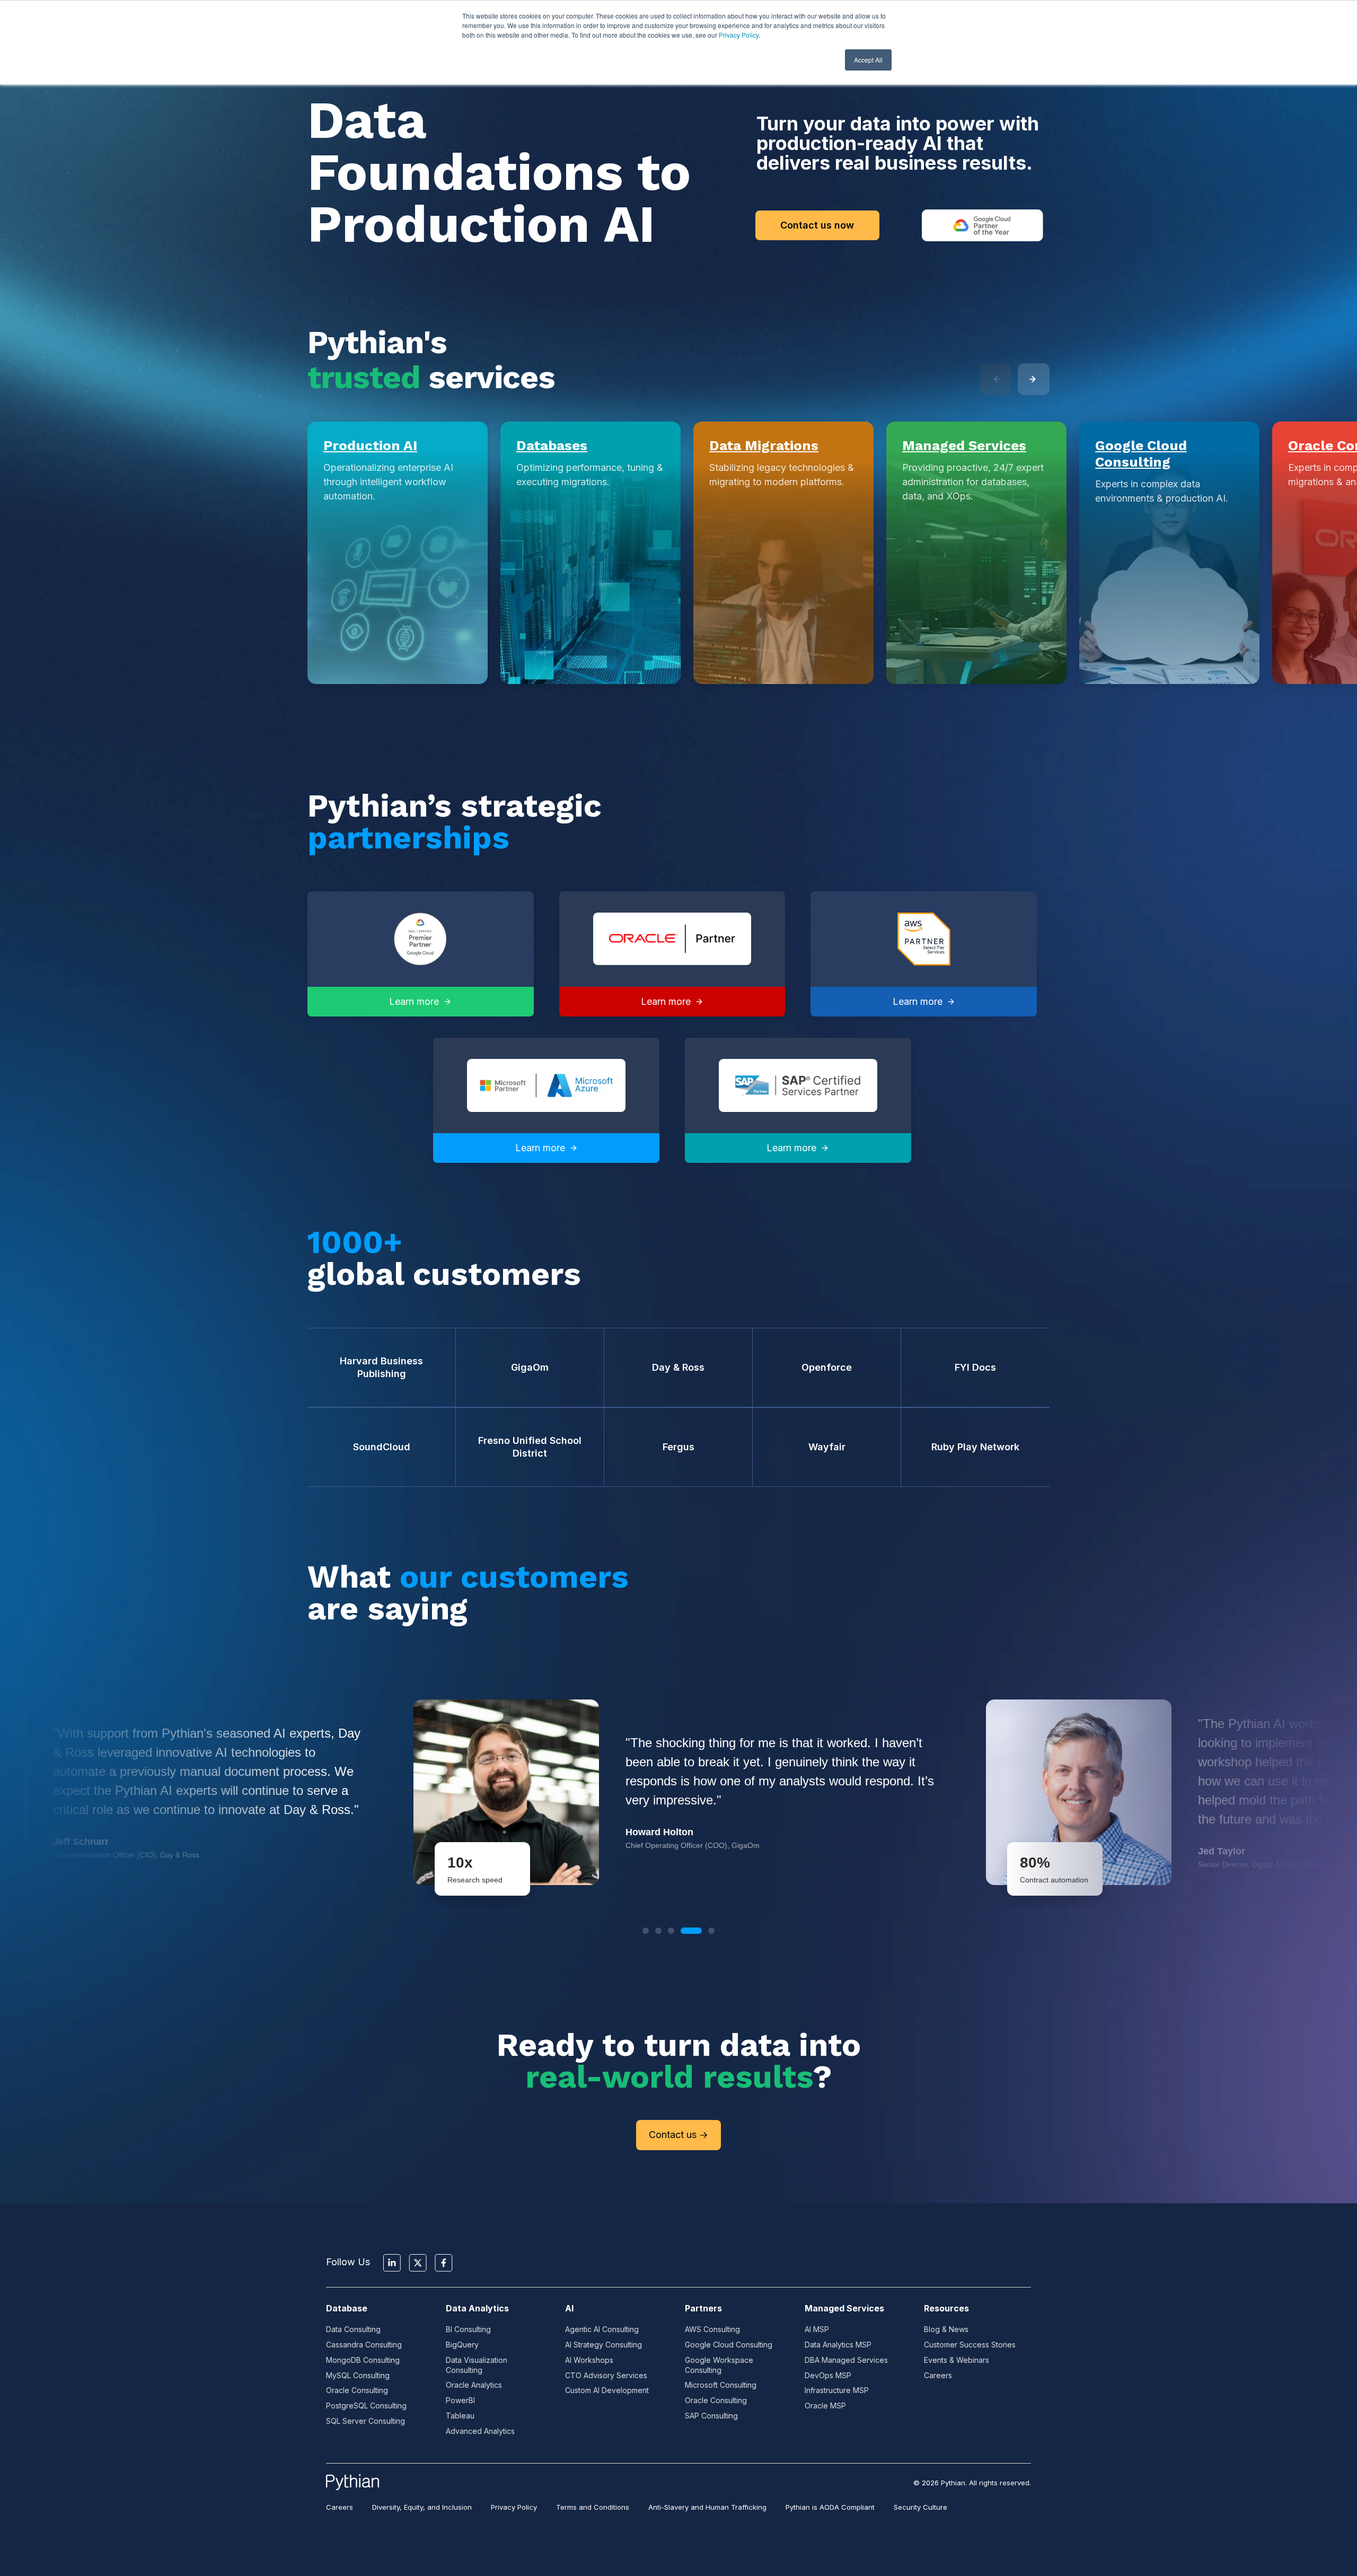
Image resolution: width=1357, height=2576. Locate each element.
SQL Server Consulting (365, 2421)
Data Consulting (353, 2329)
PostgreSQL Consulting (366, 2406)
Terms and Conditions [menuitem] (593, 2507)
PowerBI (460, 2400)
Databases (552, 445)
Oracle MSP (825, 2406)
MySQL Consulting (358, 2375)
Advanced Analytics (480, 2431)
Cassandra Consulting (364, 2345)
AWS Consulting (712, 2329)
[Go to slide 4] (691, 1931)
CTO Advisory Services (606, 2375)
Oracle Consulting (357, 2390)
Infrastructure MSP (837, 2390)
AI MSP (817, 2329)
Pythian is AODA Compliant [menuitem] (830, 2507)
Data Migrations (764, 445)
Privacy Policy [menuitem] (514, 2507)
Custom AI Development (607, 2390)
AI (569, 2308)
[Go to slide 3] (671, 1931)
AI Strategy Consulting (603, 2345)
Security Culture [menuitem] (920, 2507)
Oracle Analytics (474, 2385)
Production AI (370, 445)
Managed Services (964, 445)
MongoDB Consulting (363, 2360)
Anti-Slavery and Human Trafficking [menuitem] (707, 2507)
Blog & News (946, 2329)
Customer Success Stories (970, 2345)
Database (347, 2308)
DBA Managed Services (846, 2360)
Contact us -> (678, 2135)
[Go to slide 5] (711, 1931)
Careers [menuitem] (340, 2507)
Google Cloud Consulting (1141, 454)
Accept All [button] (868, 60)
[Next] (1034, 379)
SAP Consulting (711, 2416)
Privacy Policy (739, 35)
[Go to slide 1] (646, 1931)
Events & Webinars (957, 2360)
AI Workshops (589, 2360)
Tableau (460, 2416)
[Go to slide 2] (658, 1931)
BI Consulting (468, 2329)
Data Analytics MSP (838, 2345)
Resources (946, 2308)
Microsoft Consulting (721, 2385)
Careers (938, 2375)
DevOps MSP (828, 2375)
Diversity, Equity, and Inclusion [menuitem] (422, 2507)
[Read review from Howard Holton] (678, 1792)
